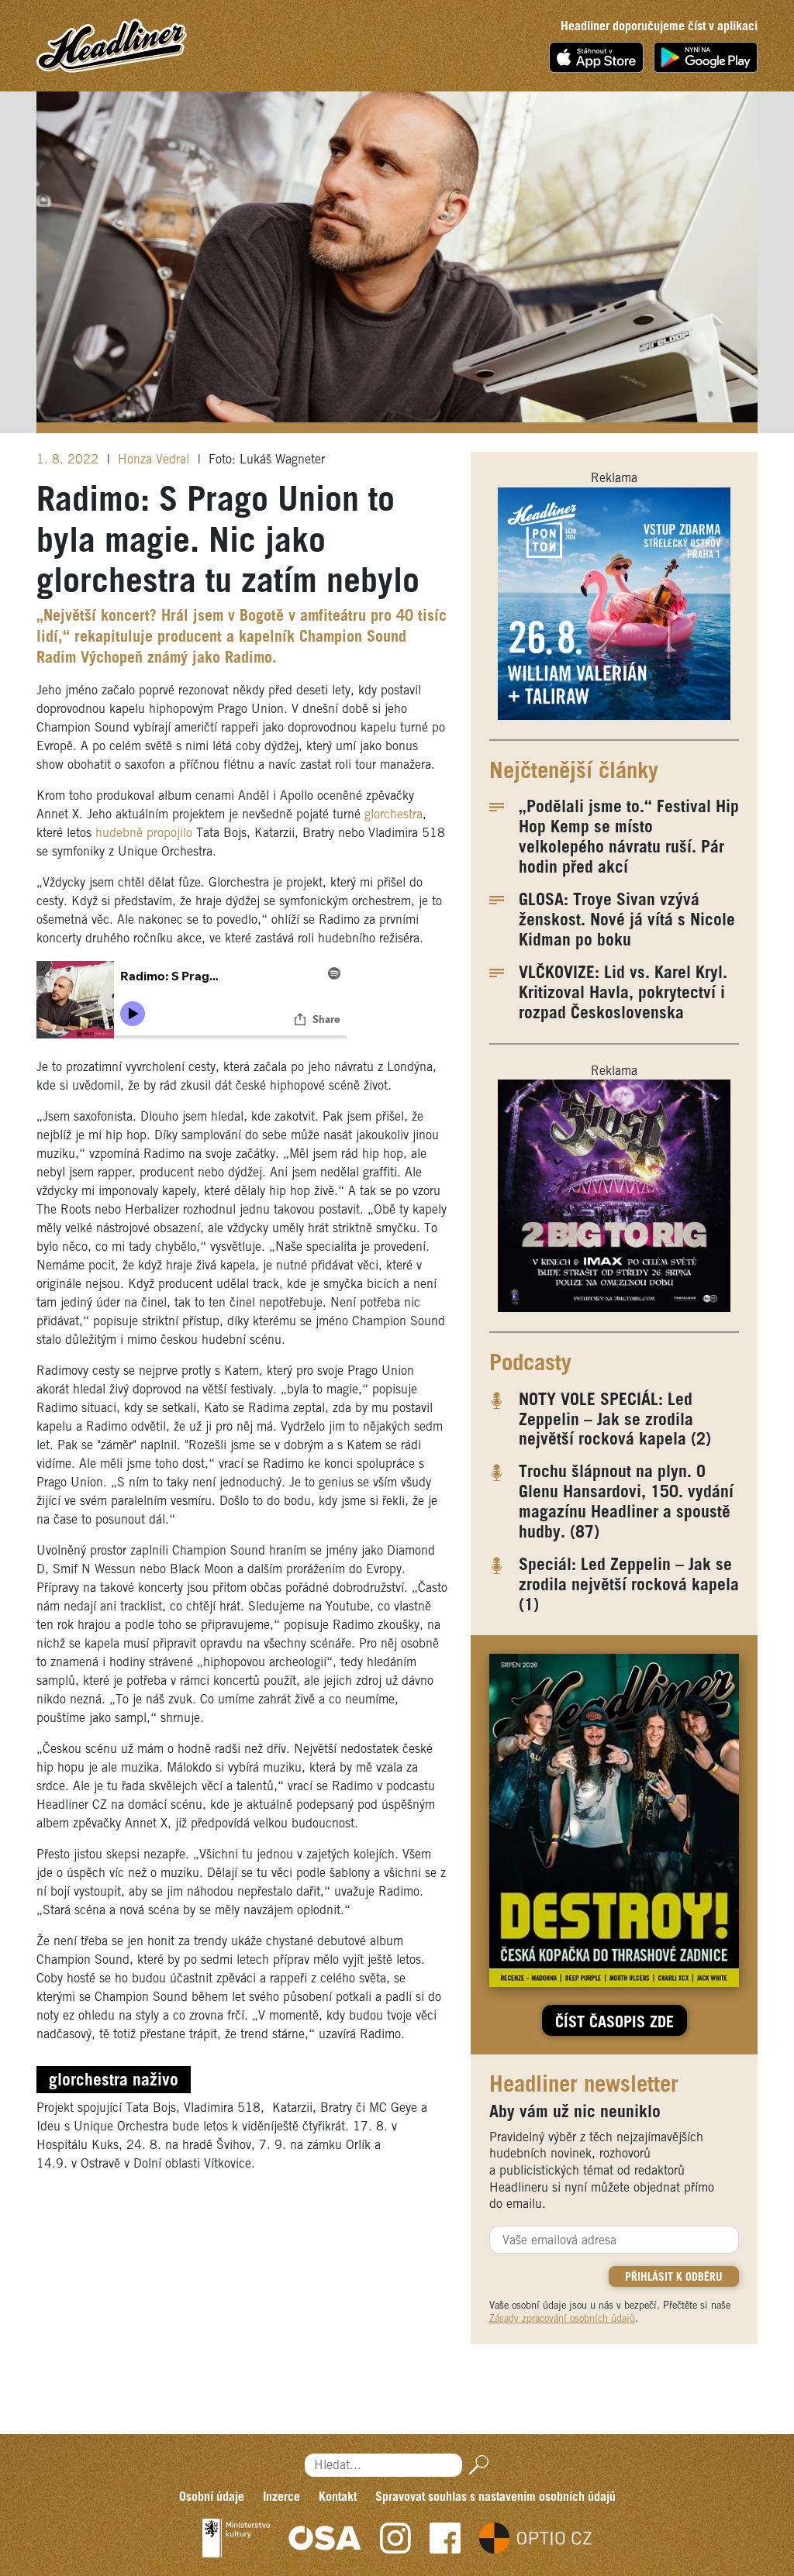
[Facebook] (445, 2538)
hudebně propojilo (144, 833)
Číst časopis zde (614, 2023)
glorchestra (394, 815)
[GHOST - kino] (614, 1195)
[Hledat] (476, 2465)
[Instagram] (395, 2538)
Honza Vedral (155, 460)
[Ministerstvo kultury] (236, 2538)
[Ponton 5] (614, 603)
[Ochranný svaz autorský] (325, 2538)
